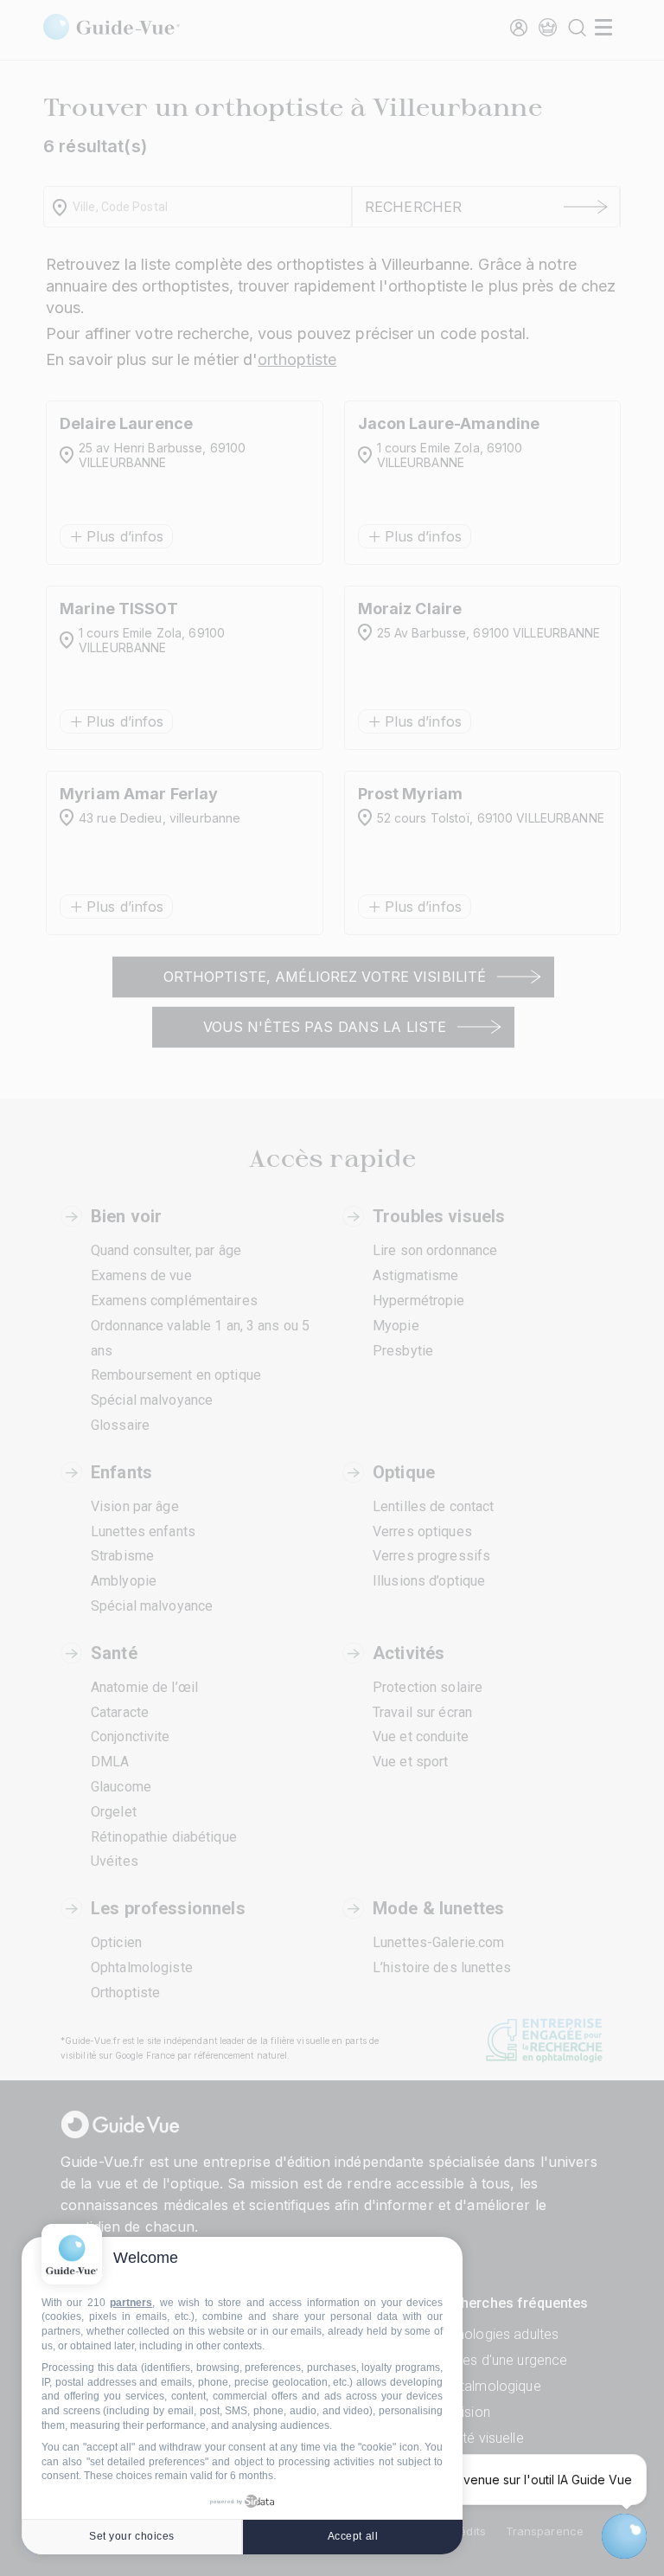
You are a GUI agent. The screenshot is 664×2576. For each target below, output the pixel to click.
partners (131, 2303)
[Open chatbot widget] (624, 2536)
